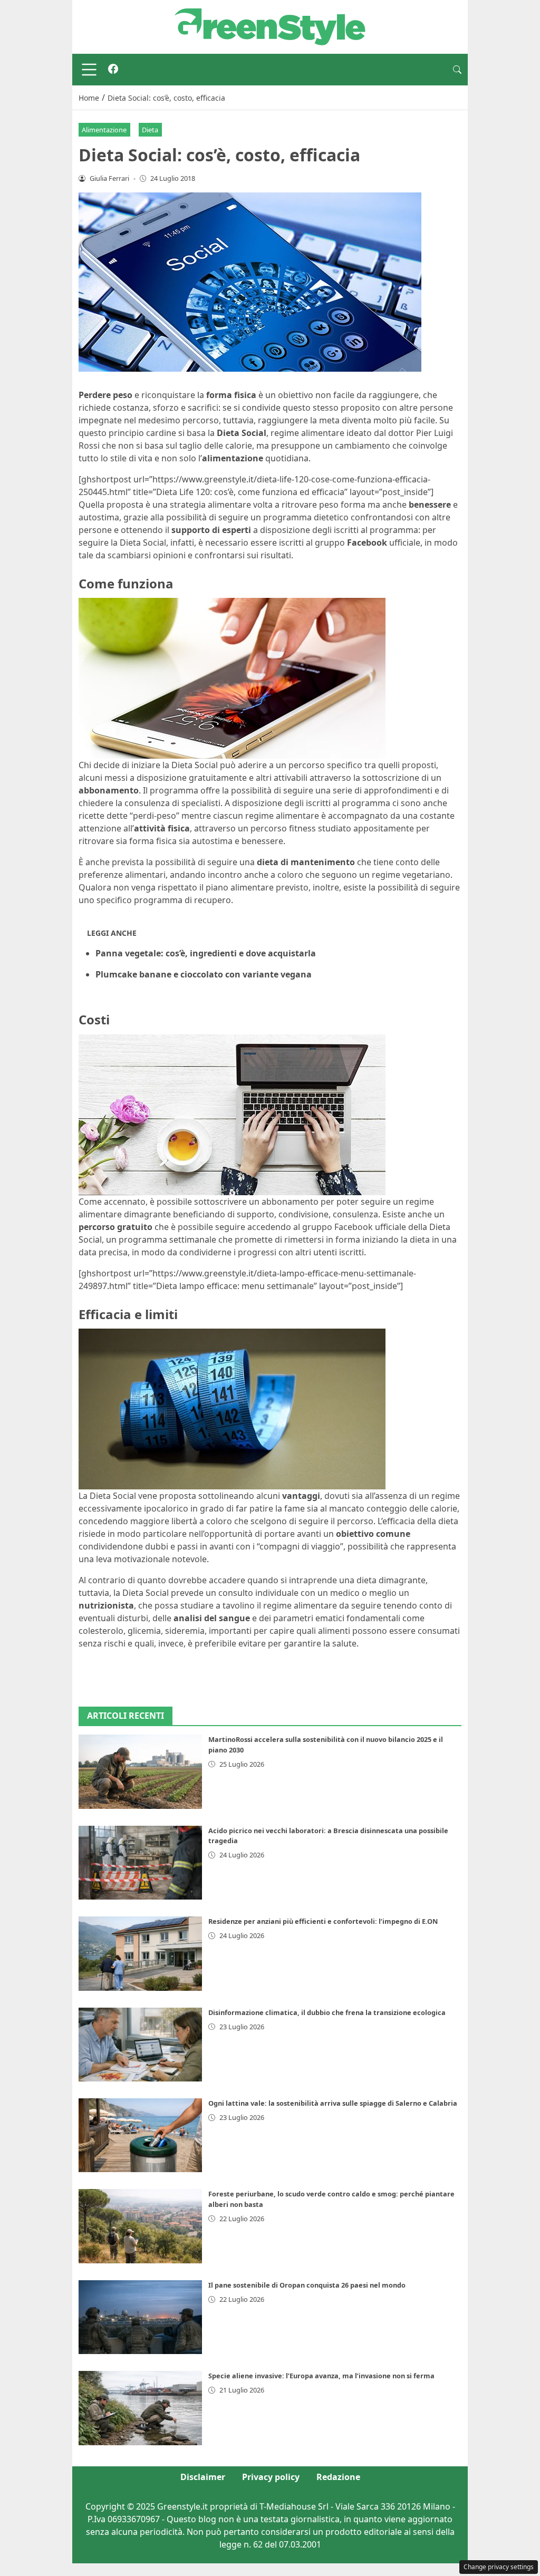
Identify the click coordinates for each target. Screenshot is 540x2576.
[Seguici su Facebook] (113, 70)
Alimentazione (104, 130)
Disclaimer (203, 2477)
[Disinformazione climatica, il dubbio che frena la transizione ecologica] (140, 2045)
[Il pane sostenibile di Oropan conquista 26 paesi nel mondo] (140, 2317)
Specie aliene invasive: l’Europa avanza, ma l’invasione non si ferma (321, 2376)
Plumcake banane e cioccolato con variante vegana (204, 974)
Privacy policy (271, 2477)
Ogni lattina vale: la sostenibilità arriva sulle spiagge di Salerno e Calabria (333, 2103)
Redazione (338, 2477)
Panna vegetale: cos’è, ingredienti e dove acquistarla (206, 953)
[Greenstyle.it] (270, 26)
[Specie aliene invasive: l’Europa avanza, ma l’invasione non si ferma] (140, 2408)
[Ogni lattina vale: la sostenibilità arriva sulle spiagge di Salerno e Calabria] (140, 2135)
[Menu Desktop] (89, 70)
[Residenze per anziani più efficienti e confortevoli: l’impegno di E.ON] (140, 1953)
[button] (457, 70)
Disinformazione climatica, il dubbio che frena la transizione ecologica (327, 2012)
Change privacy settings (499, 2567)
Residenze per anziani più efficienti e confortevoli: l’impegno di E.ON (323, 1921)
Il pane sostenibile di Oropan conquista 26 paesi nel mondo (307, 2285)
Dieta (150, 130)
